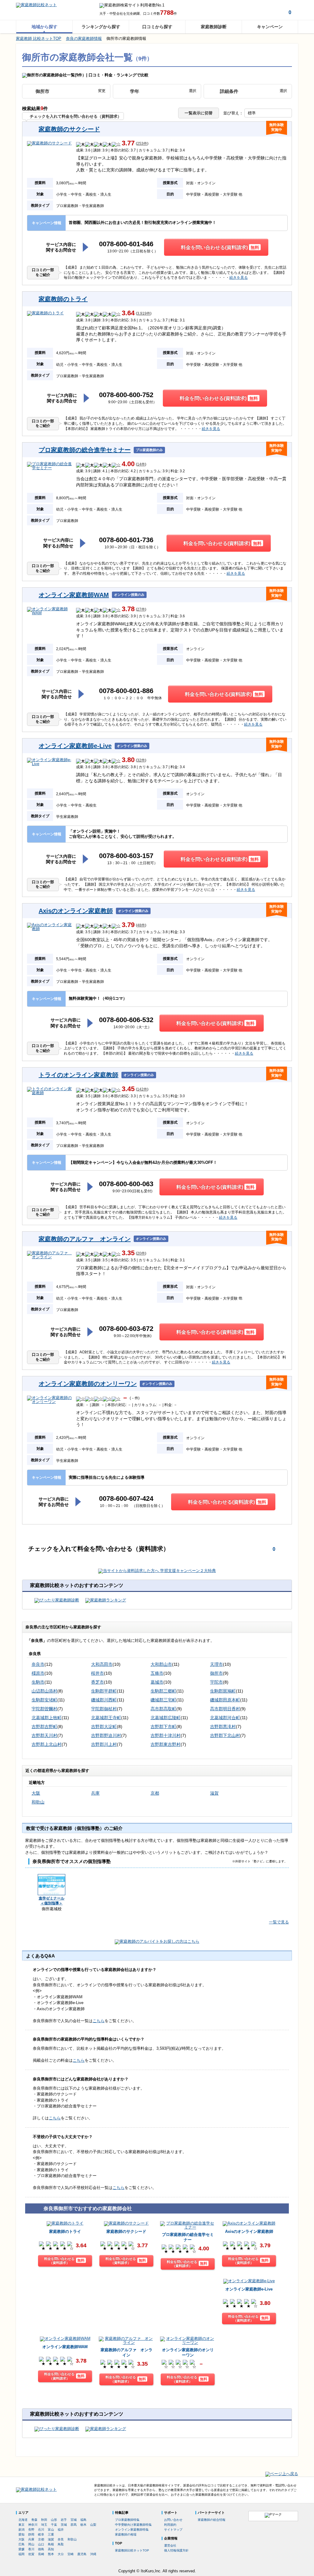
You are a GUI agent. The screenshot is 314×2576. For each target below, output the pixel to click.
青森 (34, 2520)
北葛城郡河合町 (225, 1718)
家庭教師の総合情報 (212, 2520)
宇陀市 (216, 1682)
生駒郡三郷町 (163, 1691)
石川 (41, 2530)
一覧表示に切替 (199, 113)
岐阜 (41, 2534)
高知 (51, 2549)
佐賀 (31, 2554)
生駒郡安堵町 (44, 1700)
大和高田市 (102, 1664)
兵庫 (95, 1793)
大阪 (36, 1793)
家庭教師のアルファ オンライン (85, 1239)
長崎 (41, 2554)
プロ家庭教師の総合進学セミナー (85, 450)
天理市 (216, 1664)
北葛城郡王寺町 (106, 1718)
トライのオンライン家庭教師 (78, 1075)
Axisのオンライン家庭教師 (76, 911)
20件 (141, 1253)
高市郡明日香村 (225, 1709)
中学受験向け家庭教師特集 (133, 2525)
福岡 (21, 2554)
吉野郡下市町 (163, 1727)
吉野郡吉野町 (44, 1727)
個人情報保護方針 (176, 2550)
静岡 (31, 2534)
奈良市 (38, 1664)
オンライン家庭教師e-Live (75, 746)
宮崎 (71, 2554)
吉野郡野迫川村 (106, 1735)
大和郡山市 (161, 1664)
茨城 (64, 2525)
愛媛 (21, 2549)
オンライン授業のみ (129, 595)
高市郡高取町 (163, 1709)
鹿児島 (82, 2554)
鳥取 (61, 2544)
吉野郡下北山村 (225, 1735)
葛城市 (157, 1682)
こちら (99, 2021)
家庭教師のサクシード (69, 129)
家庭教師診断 (214, 27)
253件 (142, 144)
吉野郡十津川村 (166, 1735)
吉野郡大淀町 (104, 1727)
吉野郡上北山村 (47, 1744)
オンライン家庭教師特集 (132, 2530)
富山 (51, 2530)
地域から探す (44, 27)
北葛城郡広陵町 (166, 1718)
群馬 (74, 2525)
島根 (51, 2544)
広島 (21, 2544)
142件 (142, 1089)
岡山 (31, 2544)
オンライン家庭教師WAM (74, 595)
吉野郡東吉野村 (166, 1744)
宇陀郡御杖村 (104, 1709)
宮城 (74, 2520)
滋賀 (214, 1793)
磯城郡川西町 (104, 1700)
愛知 (21, 2534)
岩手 (64, 2520)
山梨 (93, 2525)
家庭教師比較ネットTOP (132, 2550)
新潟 (21, 2530)
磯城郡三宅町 (163, 1700)
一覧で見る (279, 1922)
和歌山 (38, 1802)
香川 (31, 2549)
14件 (141, 464)
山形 (54, 2520)
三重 (51, 2534)
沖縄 (93, 2554)
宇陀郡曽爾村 (44, 1709)
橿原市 (38, 1673)
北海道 (23, 2520)
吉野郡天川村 (44, 1735)
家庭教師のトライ (63, 299)
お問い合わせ (173, 2520)
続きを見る (239, 278)
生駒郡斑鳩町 (223, 1691)
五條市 (157, 1673)
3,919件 (144, 314)
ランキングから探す (101, 27)
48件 (141, 925)
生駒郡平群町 (104, 1691)
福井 (61, 2530)
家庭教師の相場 (126, 2534)
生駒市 (38, 1682)
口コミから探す (157, 27)
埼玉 (44, 2525)
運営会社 (170, 2545)
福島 (83, 2520)
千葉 (54, 2525)
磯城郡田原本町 (225, 1700)
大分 (61, 2554)
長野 (31, 2530)
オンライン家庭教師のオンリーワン (88, 1384)
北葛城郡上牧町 (47, 1718)
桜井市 (98, 1673)
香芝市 (98, 1682)
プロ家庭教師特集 (127, 2520)
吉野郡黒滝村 (223, 1727)
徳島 (41, 2549)
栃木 (83, 2525)
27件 (141, 609)
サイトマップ (173, 2530)
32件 (141, 760)
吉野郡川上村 (104, 1744)
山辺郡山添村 (44, 1691)
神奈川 (33, 2525)
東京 (21, 2525)
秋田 (44, 2520)
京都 (155, 1793)
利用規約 (170, 2525)
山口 (41, 2544)
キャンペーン (270, 27)
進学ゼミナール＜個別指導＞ (52, 1901)
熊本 (51, 2554)
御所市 (216, 1673)
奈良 (61, 2539)
